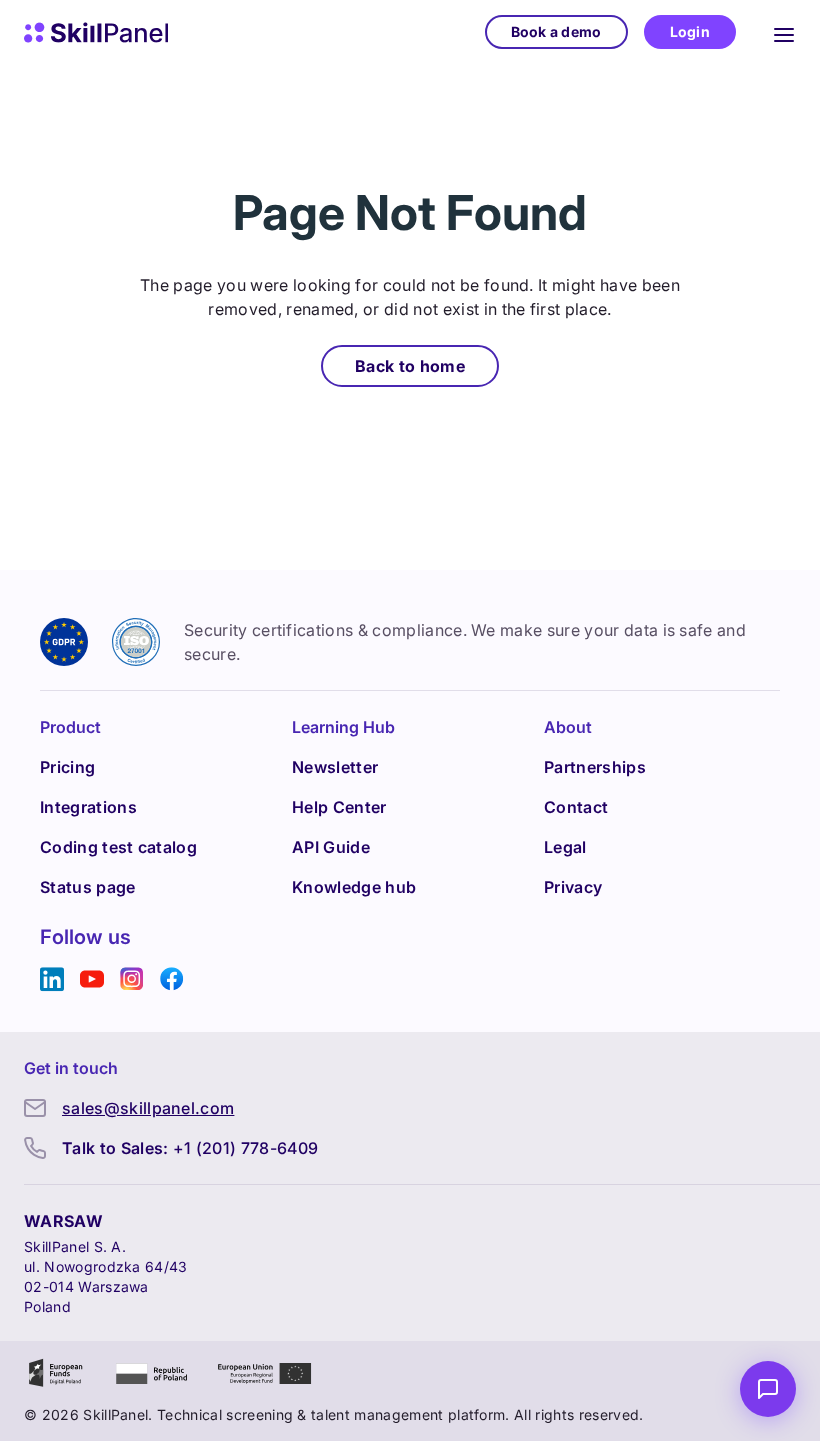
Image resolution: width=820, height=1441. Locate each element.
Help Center (339, 807)
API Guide (331, 847)
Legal (565, 847)
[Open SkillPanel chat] (768, 1389)
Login (690, 31)
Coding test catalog (118, 847)
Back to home (410, 366)
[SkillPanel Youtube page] (92, 979)
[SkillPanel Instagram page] (132, 979)
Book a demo (556, 31)
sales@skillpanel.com (148, 1108)
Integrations (88, 807)
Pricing (67, 767)
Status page (88, 887)
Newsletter (335, 767)
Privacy (573, 887)
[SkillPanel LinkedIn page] (52, 979)
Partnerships (595, 767)
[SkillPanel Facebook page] (172, 979)
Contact (576, 807)
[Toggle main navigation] (784, 32)
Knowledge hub (354, 887)
